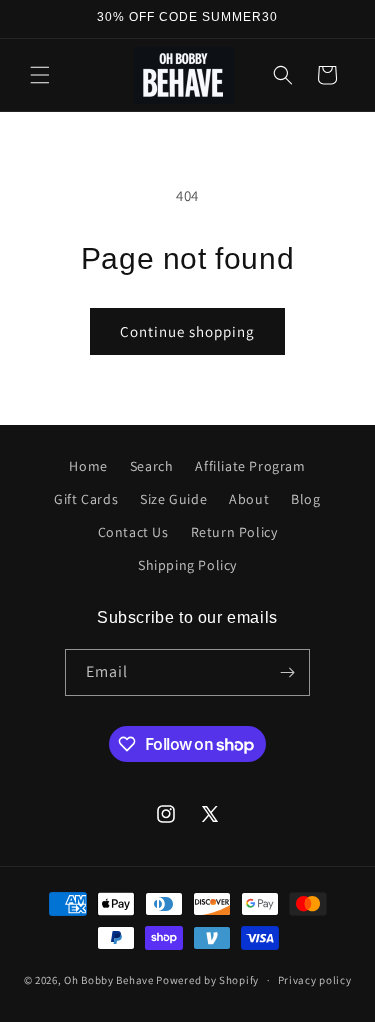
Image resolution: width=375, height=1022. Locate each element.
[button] (40, 75)
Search (152, 466)
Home (88, 466)
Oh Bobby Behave (109, 980)
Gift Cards (86, 499)
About (249, 499)
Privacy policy (315, 980)
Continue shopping (187, 331)
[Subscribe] (287, 672)
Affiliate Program (250, 466)
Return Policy (234, 532)
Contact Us (133, 532)
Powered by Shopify (207, 980)
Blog (305, 499)
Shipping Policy (187, 565)
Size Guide (173, 499)
